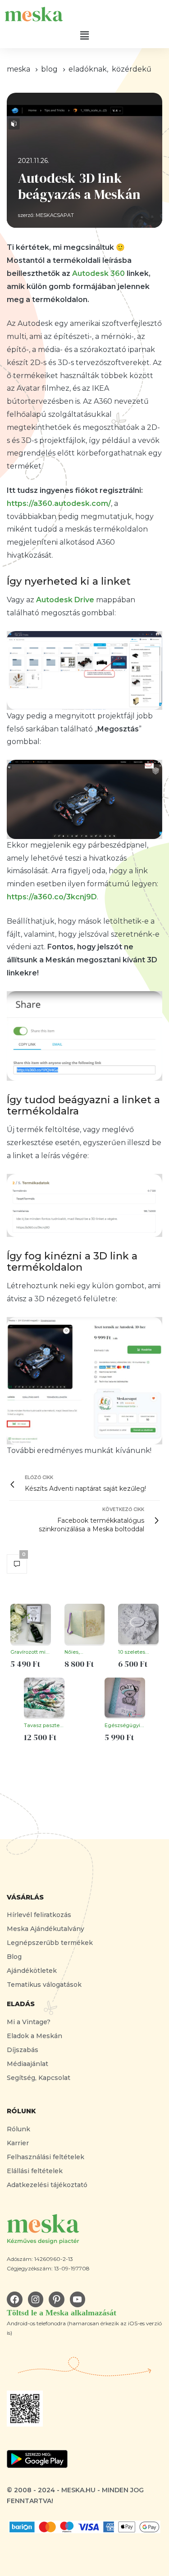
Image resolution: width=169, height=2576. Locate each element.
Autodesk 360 (98, 273)
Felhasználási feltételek (46, 2157)
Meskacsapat (55, 215)
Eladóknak (88, 69)
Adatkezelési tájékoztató (47, 2185)
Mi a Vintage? (29, 2022)
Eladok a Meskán (34, 2036)
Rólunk (18, 2129)
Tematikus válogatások (44, 1985)
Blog (14, 1957)
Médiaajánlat (27, 2064)
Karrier (18, 2143)
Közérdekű (132, 69)
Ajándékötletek (32, 1971)
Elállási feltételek (35, 2171)
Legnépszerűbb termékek (50, 1943)
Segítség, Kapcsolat (39, 2078)
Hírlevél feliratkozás (39, 1915)
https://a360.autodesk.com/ (59, 503)
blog (49, 69)
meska (18, 69)
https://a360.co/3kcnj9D (52, 897)
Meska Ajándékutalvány (46, 1929)
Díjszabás (23, 2050)
